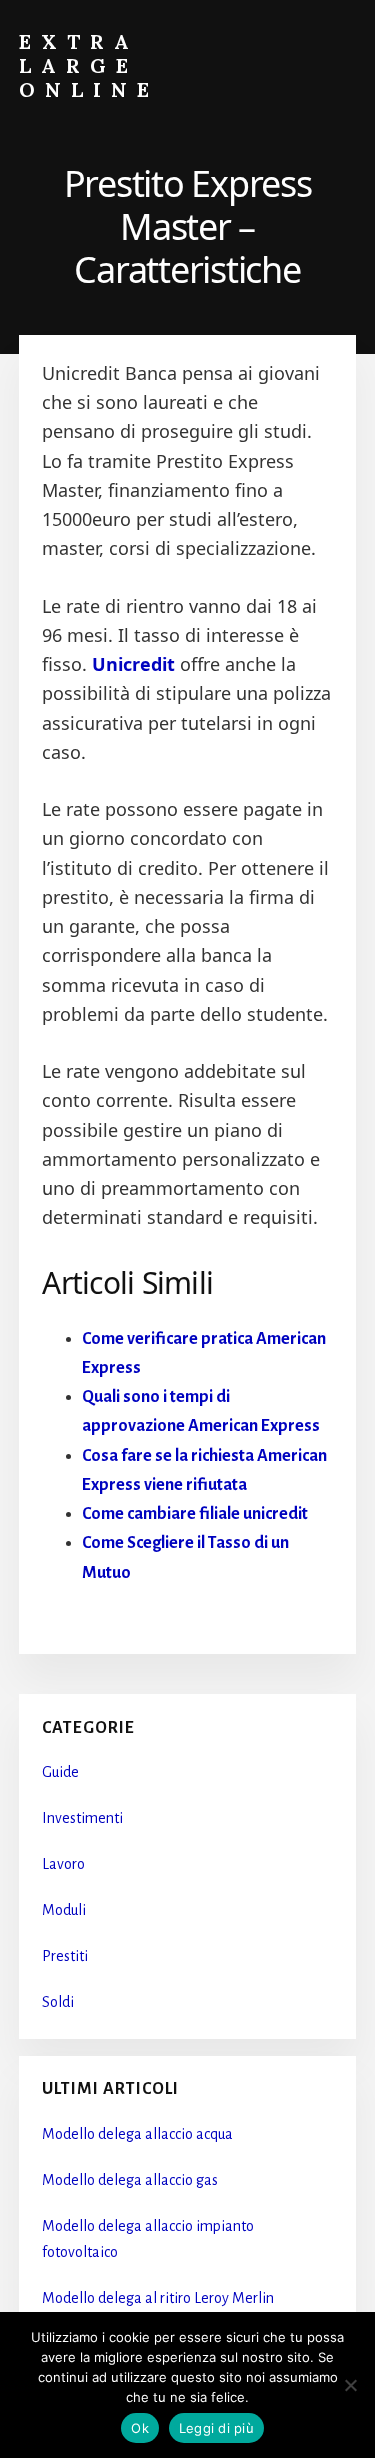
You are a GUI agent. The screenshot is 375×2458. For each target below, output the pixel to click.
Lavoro (63, 1864)
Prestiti (65, 1956)
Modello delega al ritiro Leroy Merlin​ (158, 2298)
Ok (140, 2428)
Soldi (58, 2002)
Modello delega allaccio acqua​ (137, 2134)
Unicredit (133, 664)
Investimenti (82, 1818)
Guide (60, 1772)
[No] (350, 2385)
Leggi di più (216, 2428)
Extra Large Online (89, 65)
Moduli (64, 1910)
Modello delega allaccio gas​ (130, 2180)
